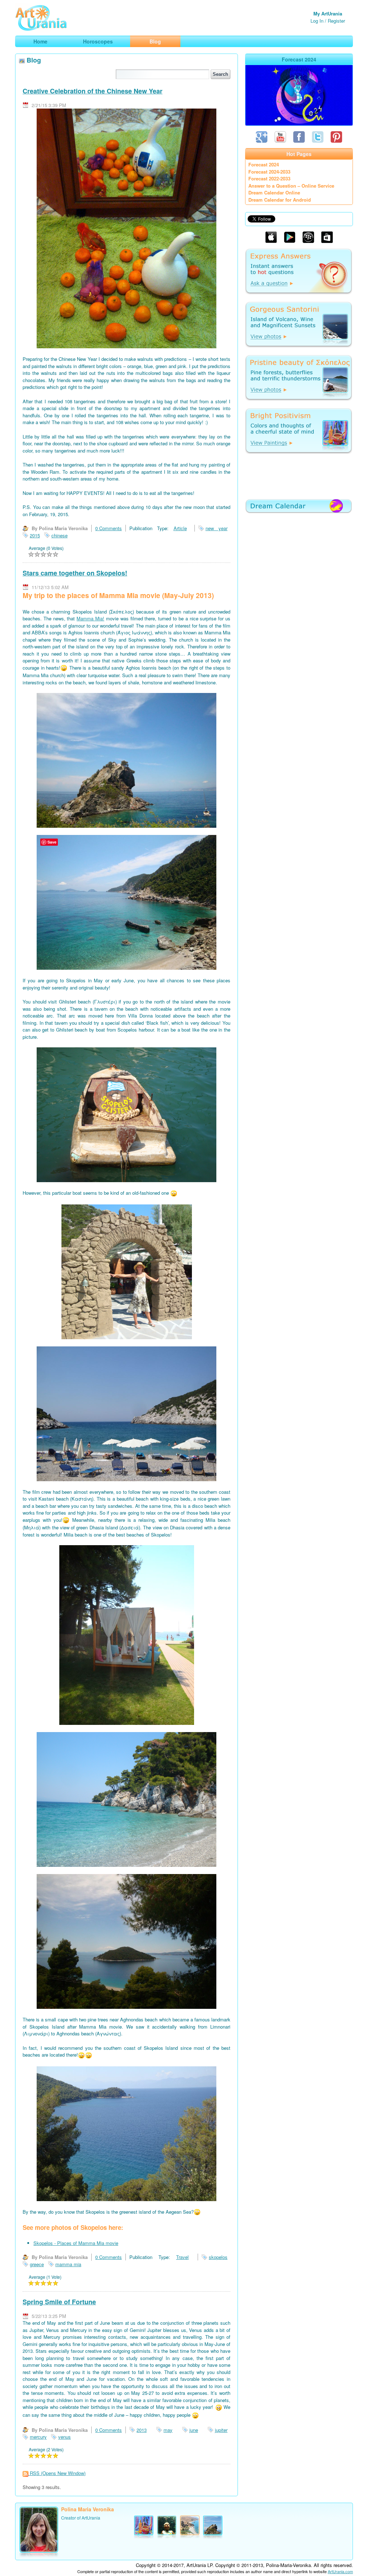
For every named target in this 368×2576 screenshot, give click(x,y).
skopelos (218, 2257)
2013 (142, 2430)
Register (336, 21)
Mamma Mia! (90, 618)
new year (217, 528)
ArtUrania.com (340, 2571)
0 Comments (109, 528)
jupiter (221, 2430)
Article (180, 528)
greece (37, 2264)
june (194, 2430)
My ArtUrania (328, 13)
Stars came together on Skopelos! (75, 573)
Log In (317, 21)
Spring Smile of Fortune (59, 2302)
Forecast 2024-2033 (269, 172)
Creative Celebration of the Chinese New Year (93, 91)
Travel (182, 2257)
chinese (59, 535)
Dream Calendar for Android (280, 200)
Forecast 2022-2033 (269, 178)
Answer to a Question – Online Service (291, 186)
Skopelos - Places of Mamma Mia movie (76, 2243)
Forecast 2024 (264, 164)
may (168, 2430)
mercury (38, 2437)
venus (65, 2437)
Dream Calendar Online (274, 192)
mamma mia (68, 2264)
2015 (35, 535)
